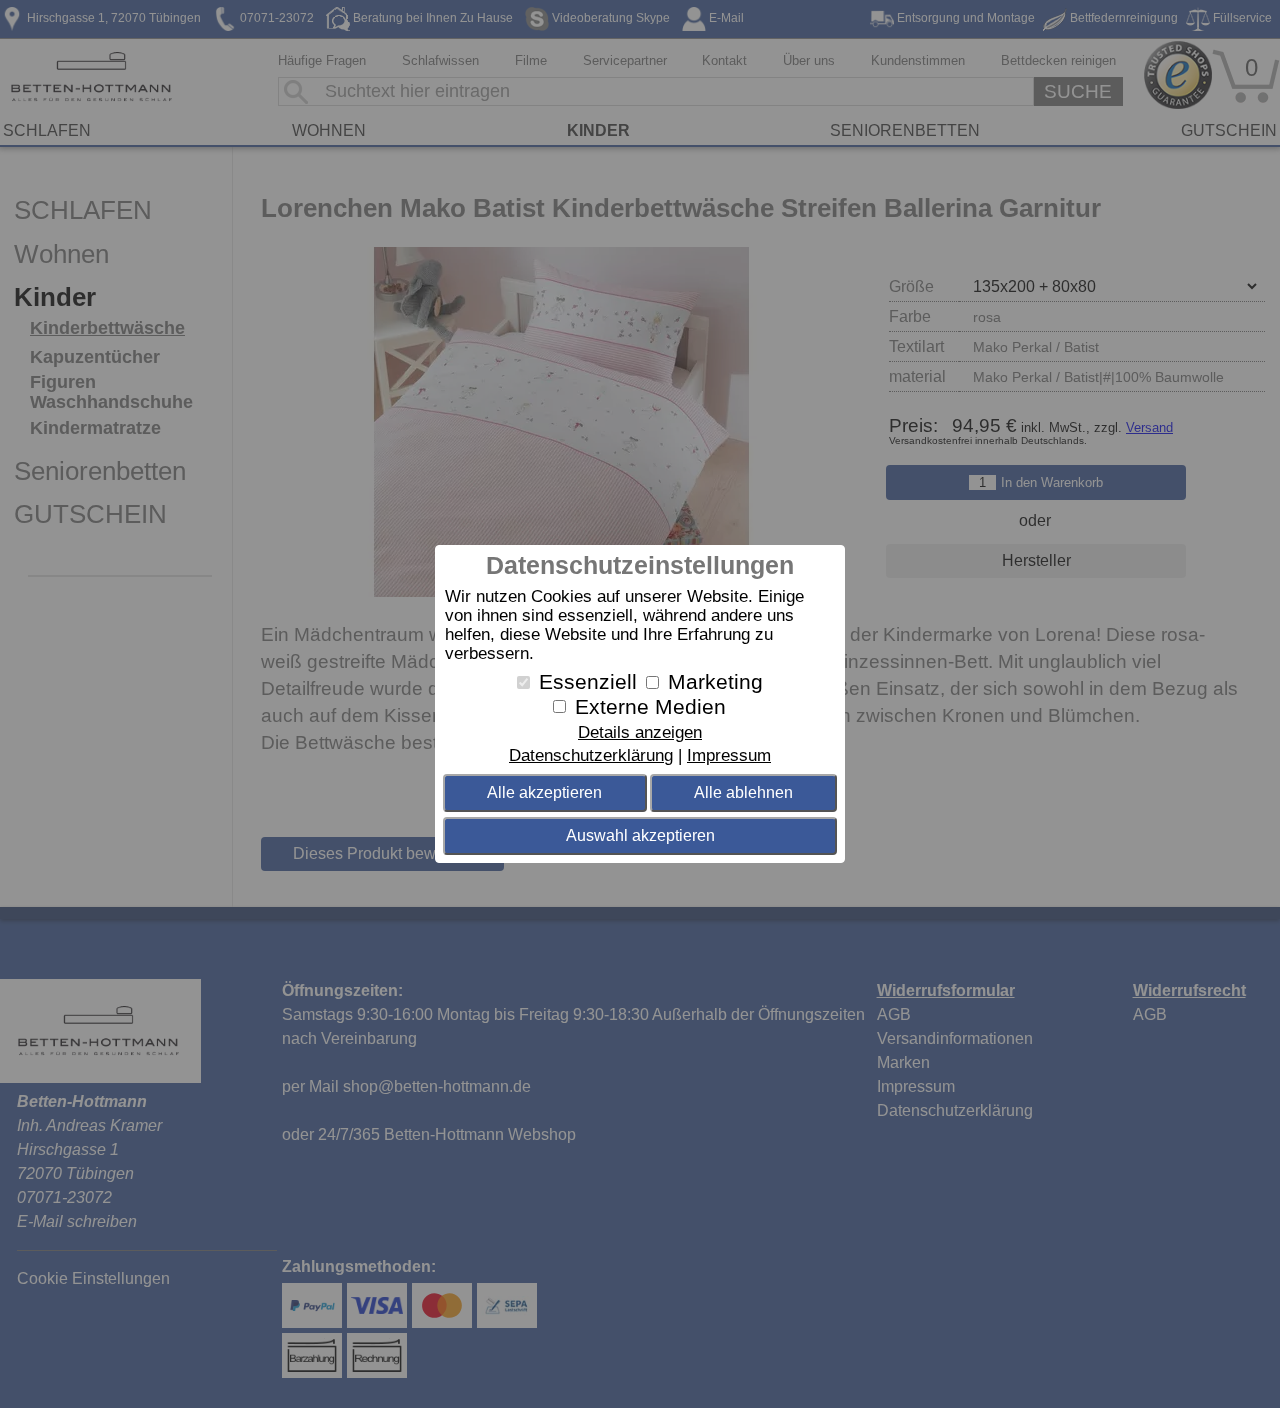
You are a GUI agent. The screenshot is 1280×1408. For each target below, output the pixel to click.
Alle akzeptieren (544, 792)
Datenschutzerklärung (591, 755)
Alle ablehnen (743, 792)
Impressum (729, 755)
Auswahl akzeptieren (640, 835)
